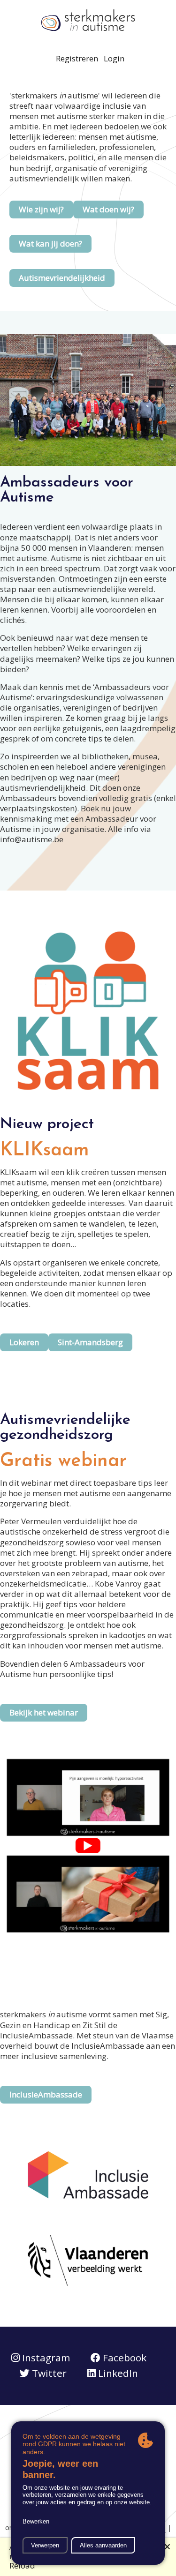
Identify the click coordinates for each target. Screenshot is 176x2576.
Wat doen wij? (108, 209)
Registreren (77, 58)
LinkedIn (117, 2373)
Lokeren (24, 1342)
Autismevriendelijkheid (62, 278)
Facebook (123, 2358)
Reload (22, 2565)
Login (114, 58)
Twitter (48, 2373)
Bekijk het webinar (44, 1712)
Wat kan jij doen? (50, 243)
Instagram (45, 2358)
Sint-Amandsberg (90, 1342)
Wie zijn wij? (41, 209)
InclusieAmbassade (46, 2094)
